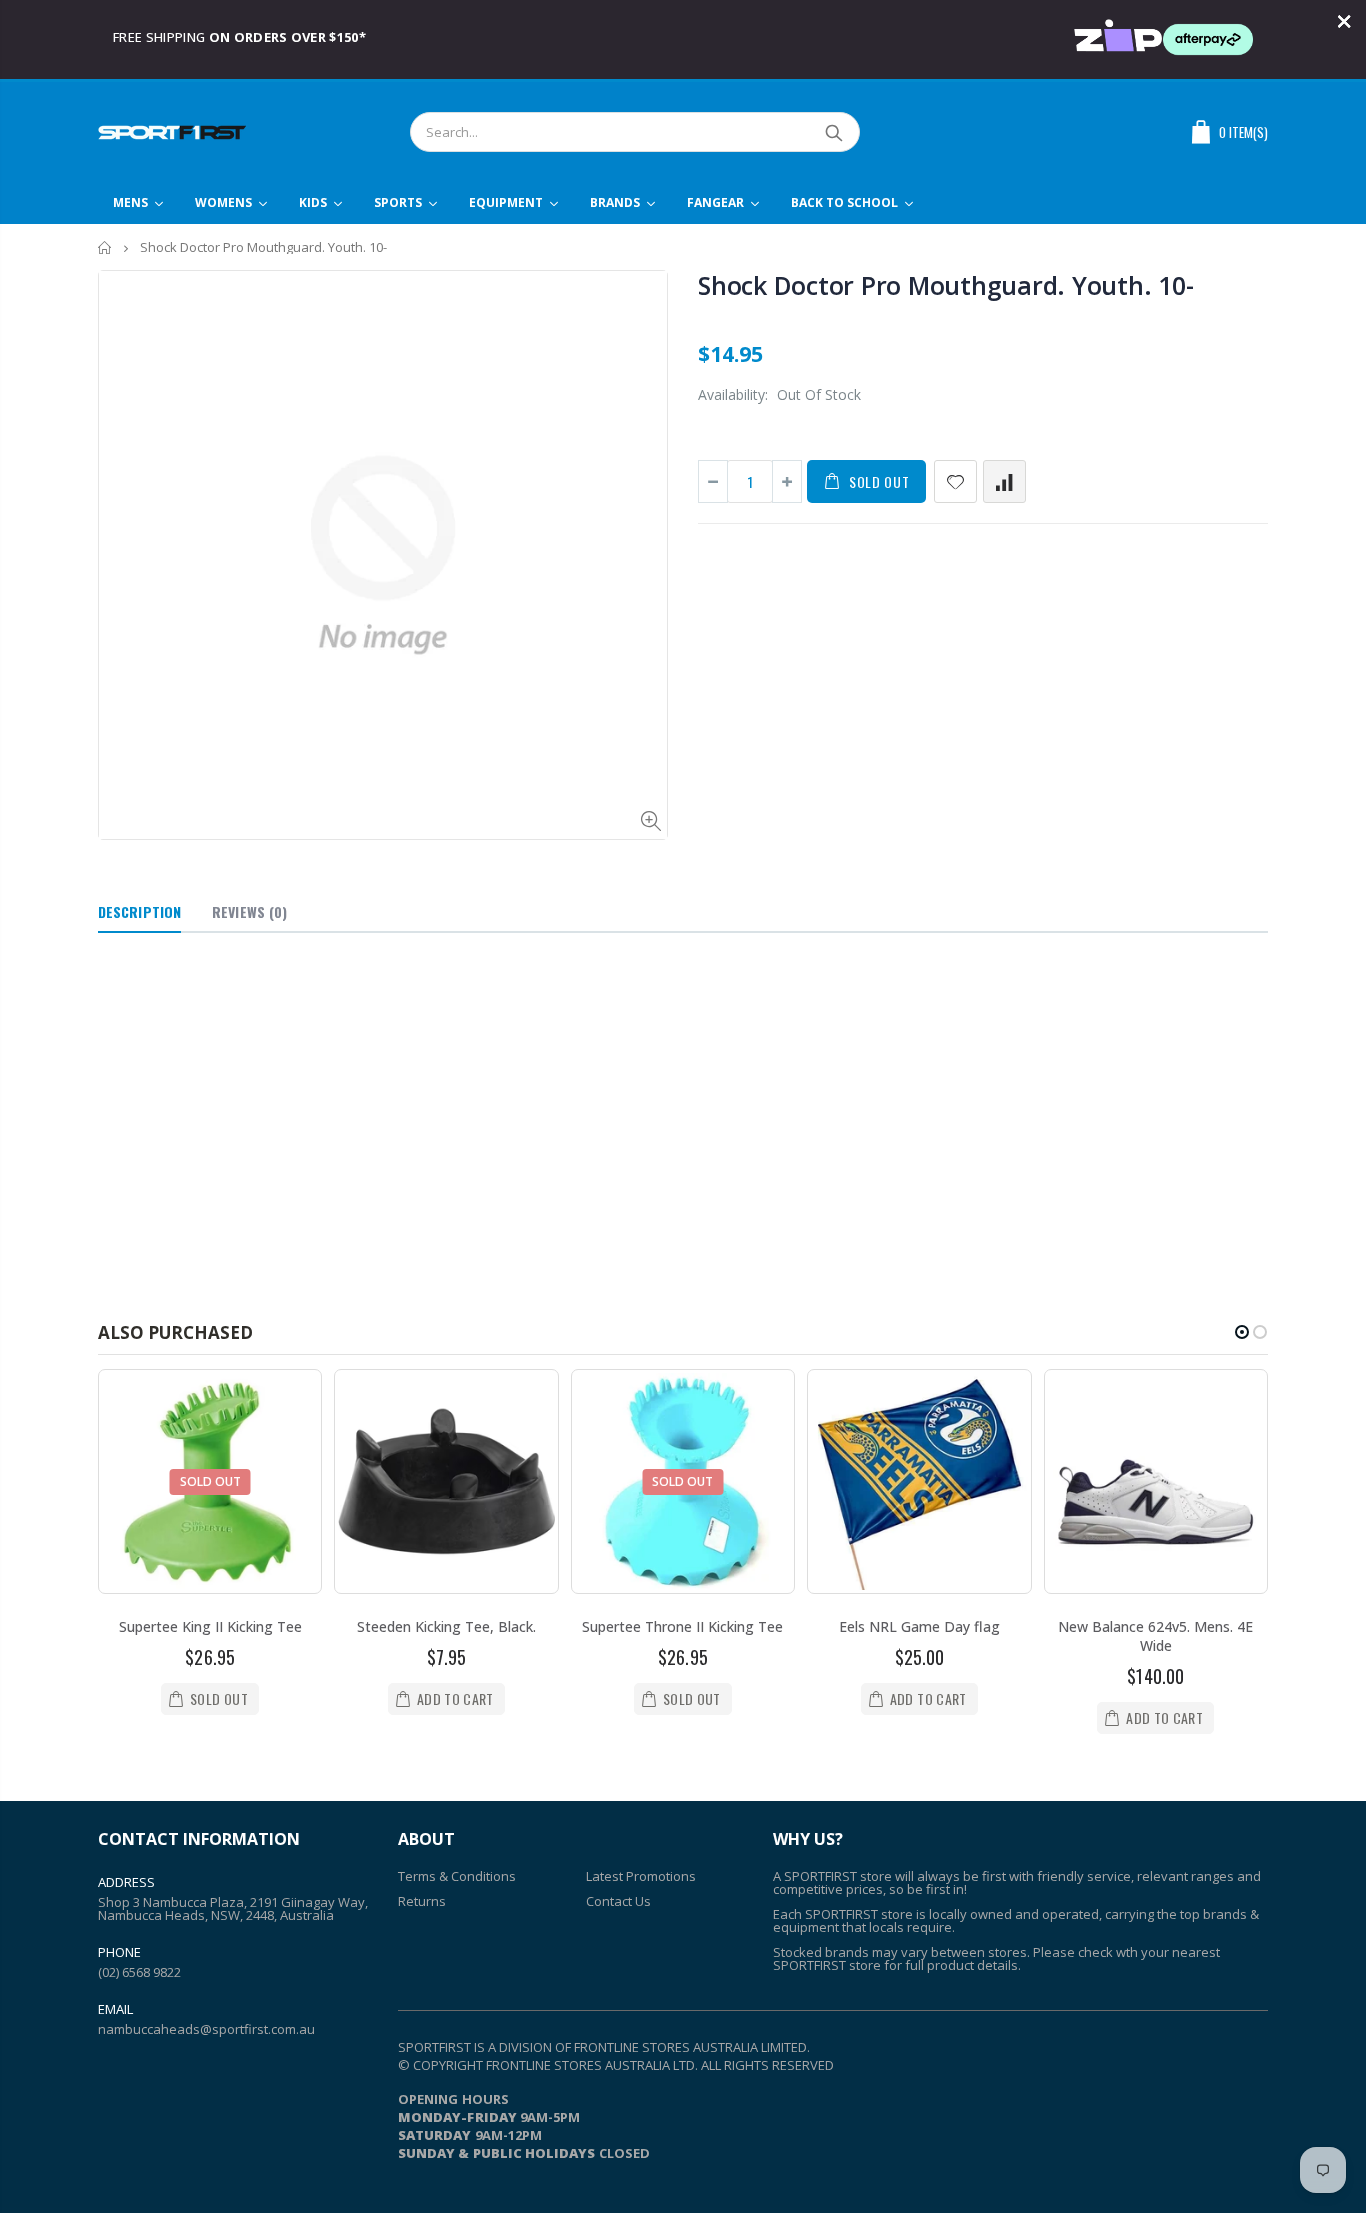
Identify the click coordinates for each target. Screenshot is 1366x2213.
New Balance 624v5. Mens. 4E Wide (1155, 1636)
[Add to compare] (1004, 481)
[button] (1242, 1332)
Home (105, 247)
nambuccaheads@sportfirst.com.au (206, 2029)
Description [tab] (139, 911)
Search (834, 132)
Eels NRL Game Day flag (919, 1626)
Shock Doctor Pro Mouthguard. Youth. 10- (945, 285)
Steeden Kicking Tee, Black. (446, 1626)
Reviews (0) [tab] (249, 911)
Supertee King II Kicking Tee (210, 1626)
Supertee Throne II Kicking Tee (682, 1626)
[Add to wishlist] (955, 481)
